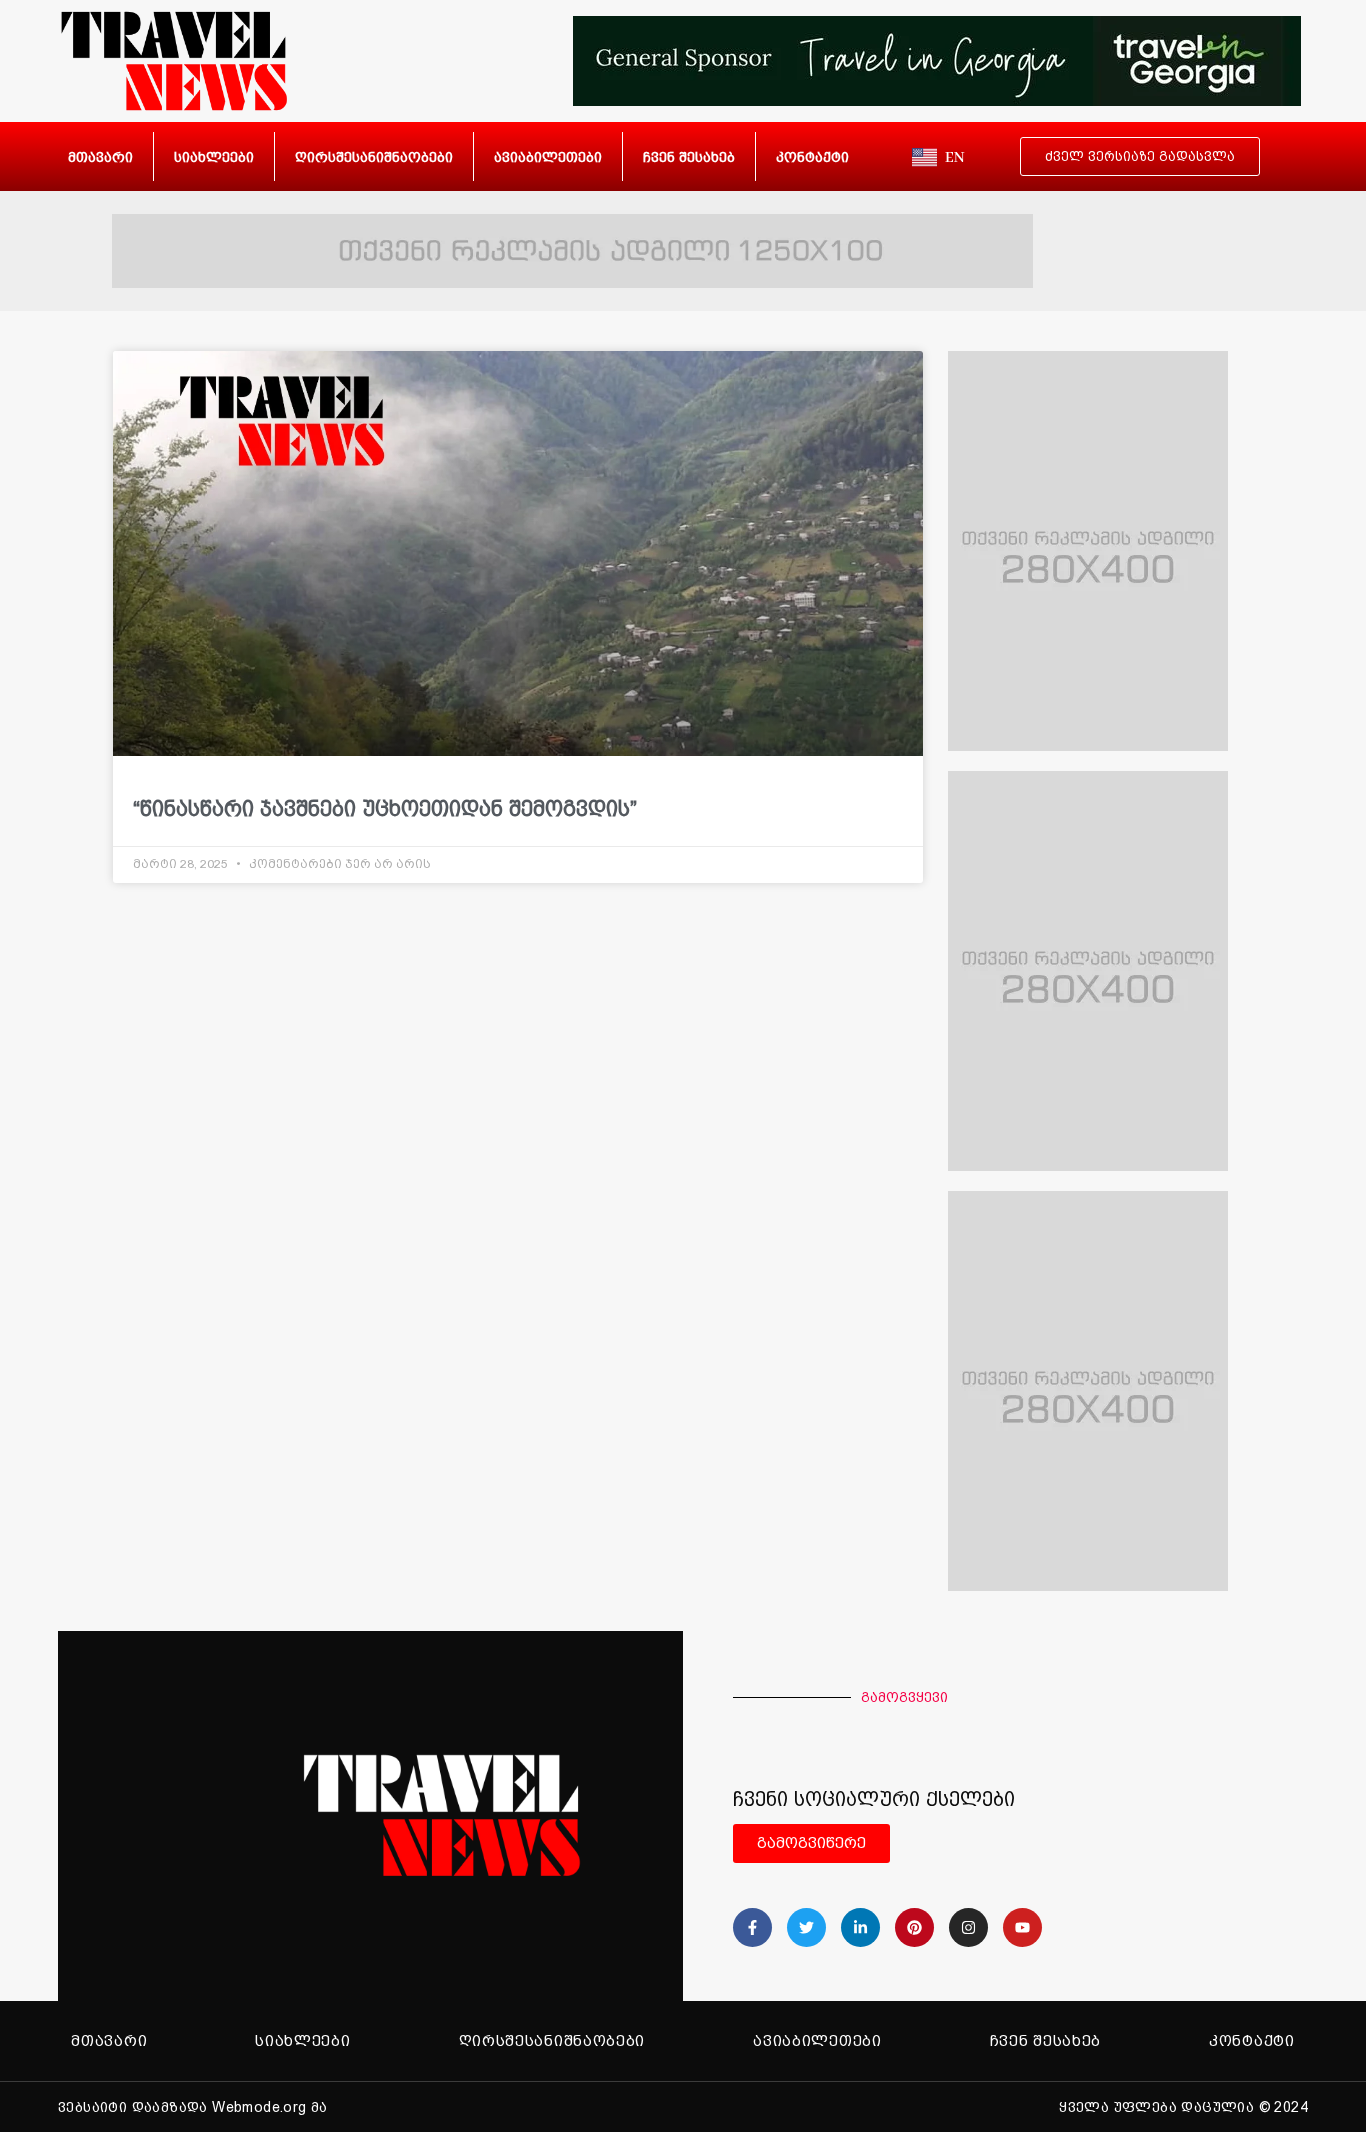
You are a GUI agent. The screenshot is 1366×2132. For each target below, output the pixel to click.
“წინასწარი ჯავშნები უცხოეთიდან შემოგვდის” (385, 808)
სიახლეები (214, 157)
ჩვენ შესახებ (689, 157)
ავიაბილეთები (548, 157)
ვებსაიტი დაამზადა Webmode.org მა (193, 2107)
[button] (933, 1843)
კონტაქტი (812, 157)
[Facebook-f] (752, 1927)
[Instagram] (968, 1927)
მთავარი (100, 157)
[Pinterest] (914, 1927)
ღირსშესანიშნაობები (374, 157)
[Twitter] (806, 1927)
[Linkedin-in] (860, 1927)
